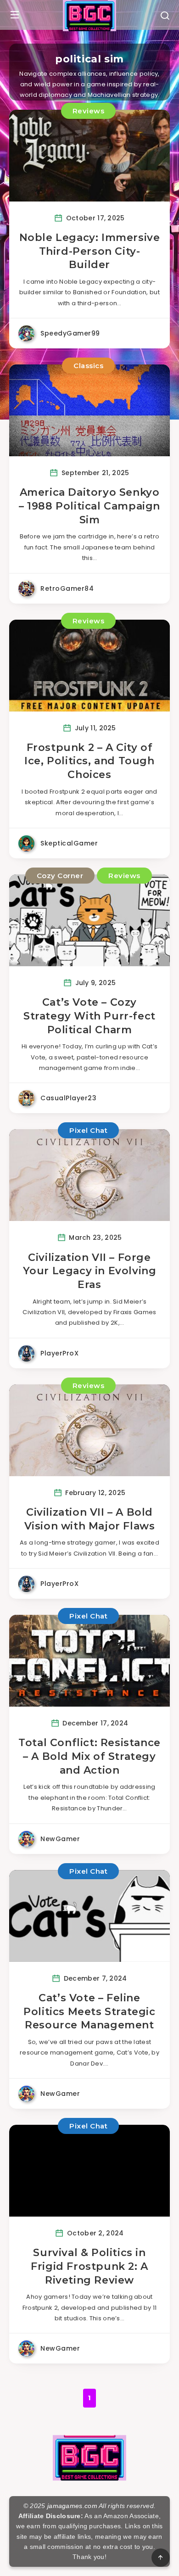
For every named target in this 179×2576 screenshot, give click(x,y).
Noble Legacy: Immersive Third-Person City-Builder (90, 251)
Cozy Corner (60, 876)
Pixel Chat (88, 1130)
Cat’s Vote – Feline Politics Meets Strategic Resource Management (89, 2011)
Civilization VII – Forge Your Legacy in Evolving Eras (90, 1271)
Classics (88, 366)
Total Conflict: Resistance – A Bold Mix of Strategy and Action (89, 1756)
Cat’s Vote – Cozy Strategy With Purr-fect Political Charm (89, 1016)
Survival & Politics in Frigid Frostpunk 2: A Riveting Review (89, 2266)
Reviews (89, 111)
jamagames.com (72, 2506)
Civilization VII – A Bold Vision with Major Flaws (90, 1519)
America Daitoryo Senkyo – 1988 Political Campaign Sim (89, 506)
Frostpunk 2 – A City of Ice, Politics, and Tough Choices (89, 761)
